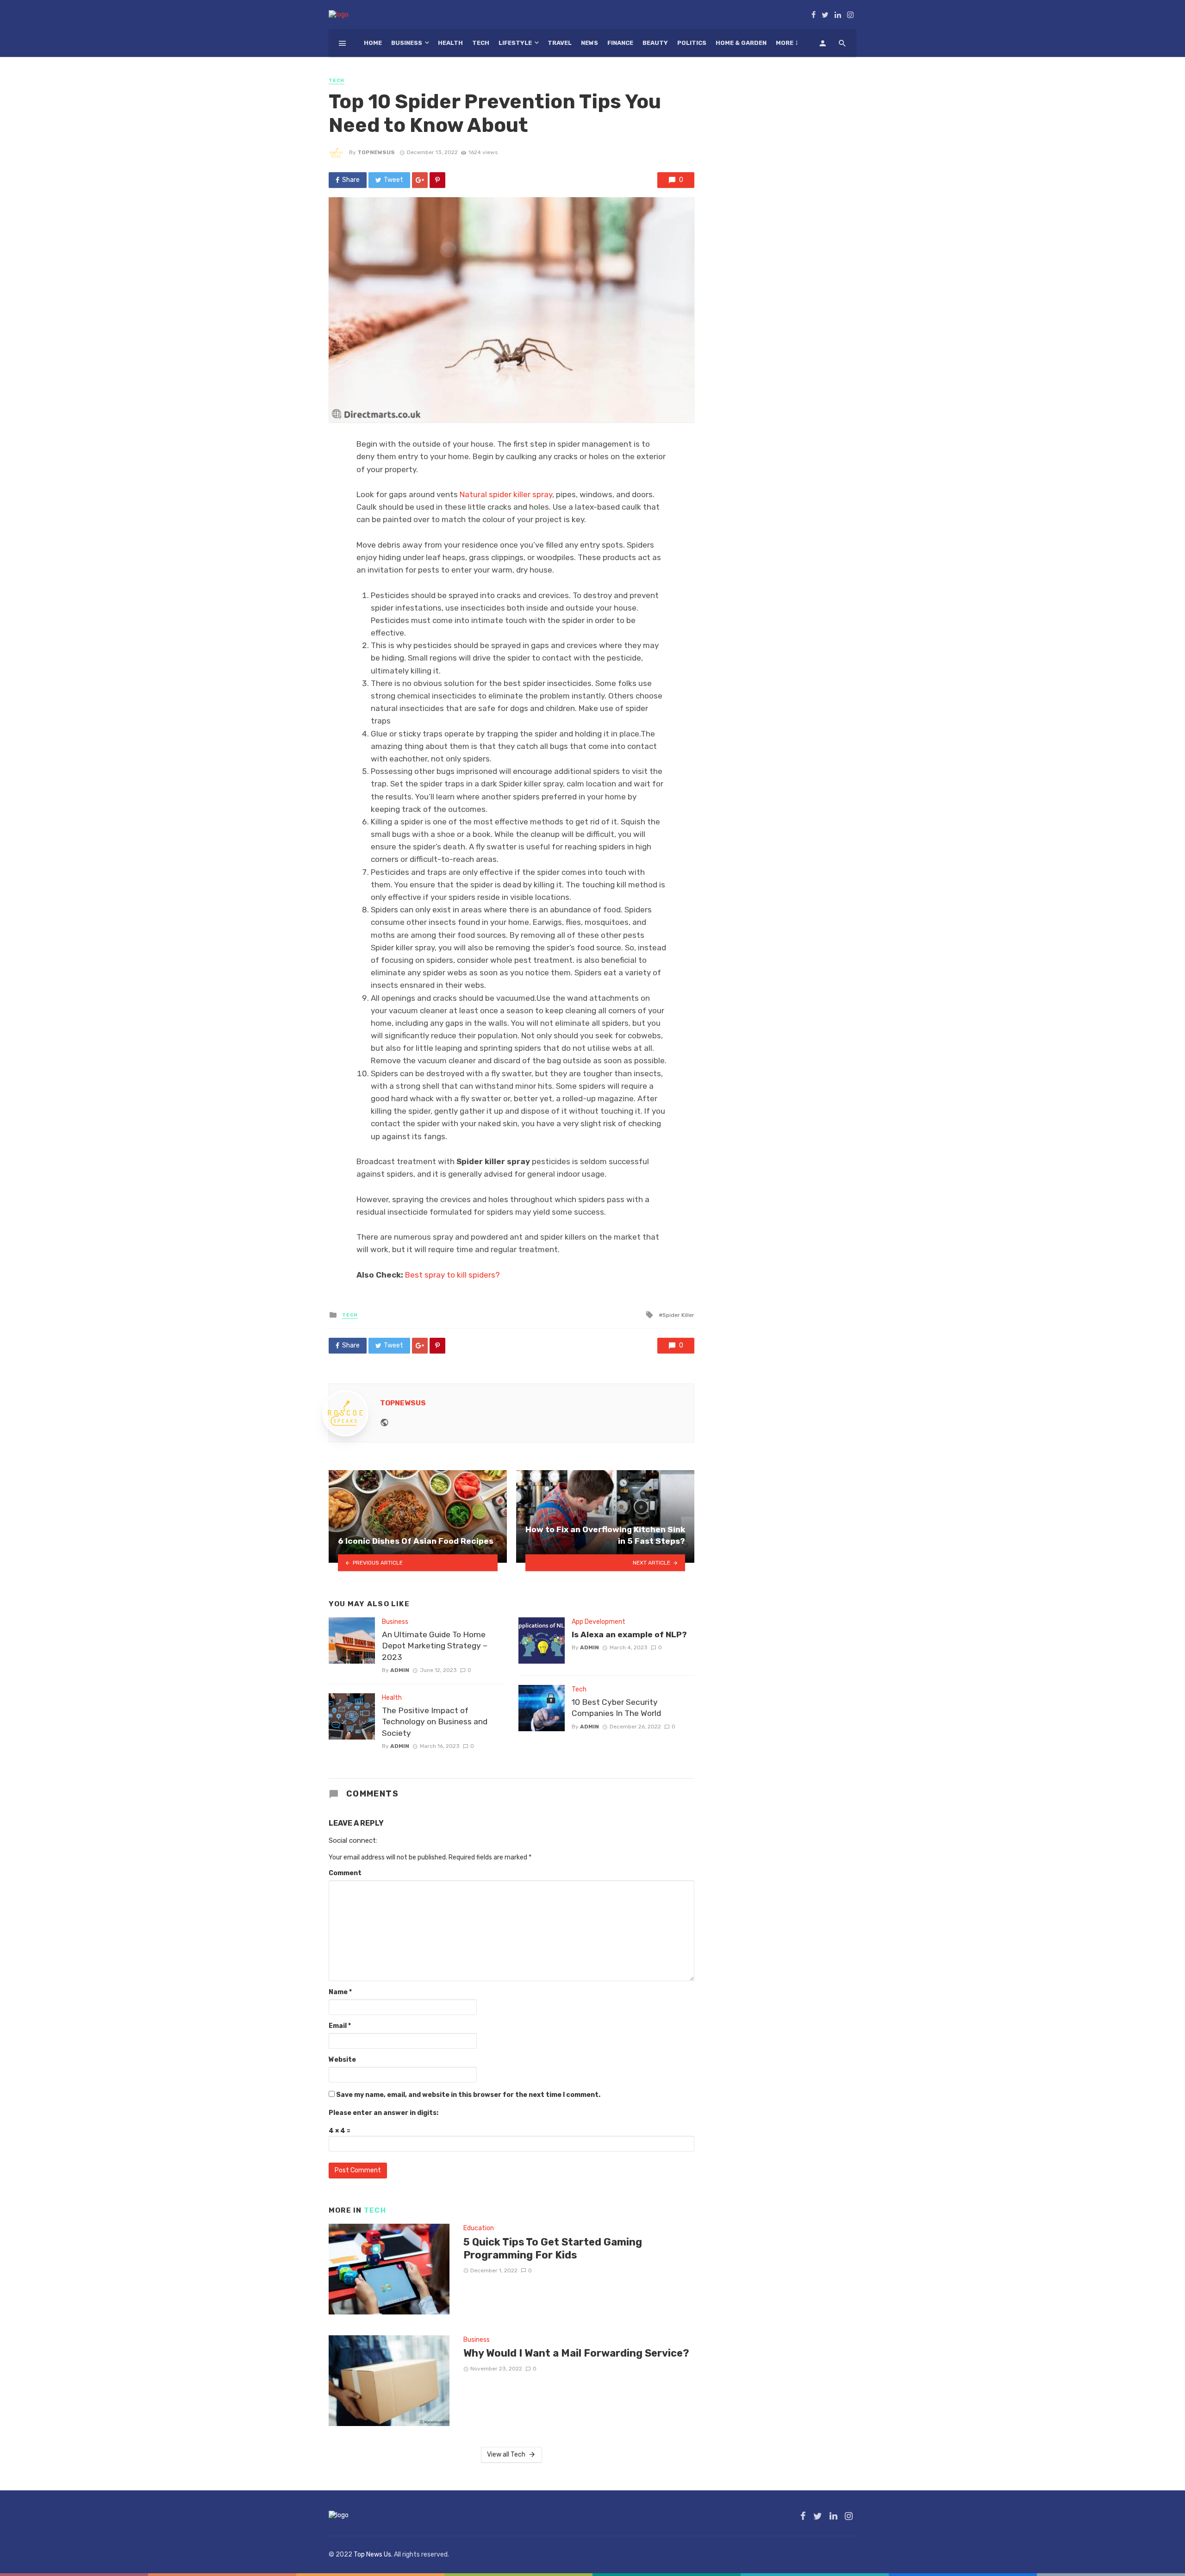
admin (400, 1670)
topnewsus (376, 152)
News (589, 43)
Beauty (655, 43)
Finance (620, 43)
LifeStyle (515, 43)
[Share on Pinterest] (437, 180)
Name (340, 1992)
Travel (560, 43)
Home (373, 43)
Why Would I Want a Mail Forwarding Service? (576, 2353)
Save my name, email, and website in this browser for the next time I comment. (468, 2095)
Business (407, 43)
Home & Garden (741, 43)
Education (479, 2228)
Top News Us (372, 2554)
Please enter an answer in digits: (384, 2113)
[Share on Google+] (420, 180)
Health (450, 43)
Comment (345, 1873)
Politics (692, 43)
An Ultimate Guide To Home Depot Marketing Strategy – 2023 (435, 1646)
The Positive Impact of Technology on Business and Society (435, 1722)
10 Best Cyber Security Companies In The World (616, 1708)
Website (342, 2060)
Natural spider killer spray (506, 494)
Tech (481, 43)
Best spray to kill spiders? (452, 1275)
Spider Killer (678, 1315)
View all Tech (506, 2454)
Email (340, 2026)
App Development (599, 1622)
